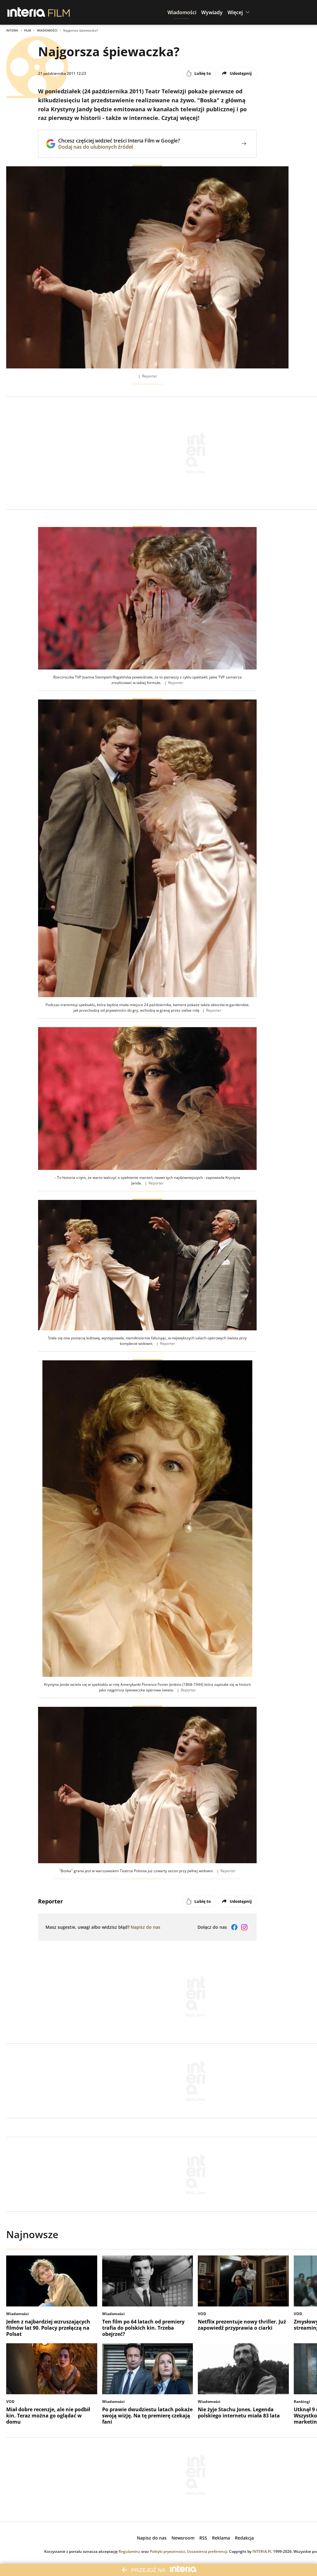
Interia (12, 30)
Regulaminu (129, 2551)
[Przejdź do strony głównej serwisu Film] (59, 12)
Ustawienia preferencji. (208, 2551)
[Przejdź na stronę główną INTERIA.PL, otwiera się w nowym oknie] (26, 12)
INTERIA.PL (262, 2551)
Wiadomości (47, 30)
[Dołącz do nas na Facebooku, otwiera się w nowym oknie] (234, 1927)
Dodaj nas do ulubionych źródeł (119, 147)
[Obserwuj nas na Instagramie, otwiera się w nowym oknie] (244, 1927)
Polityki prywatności (167, 2551)
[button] (182, 12)
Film (28, 30)
